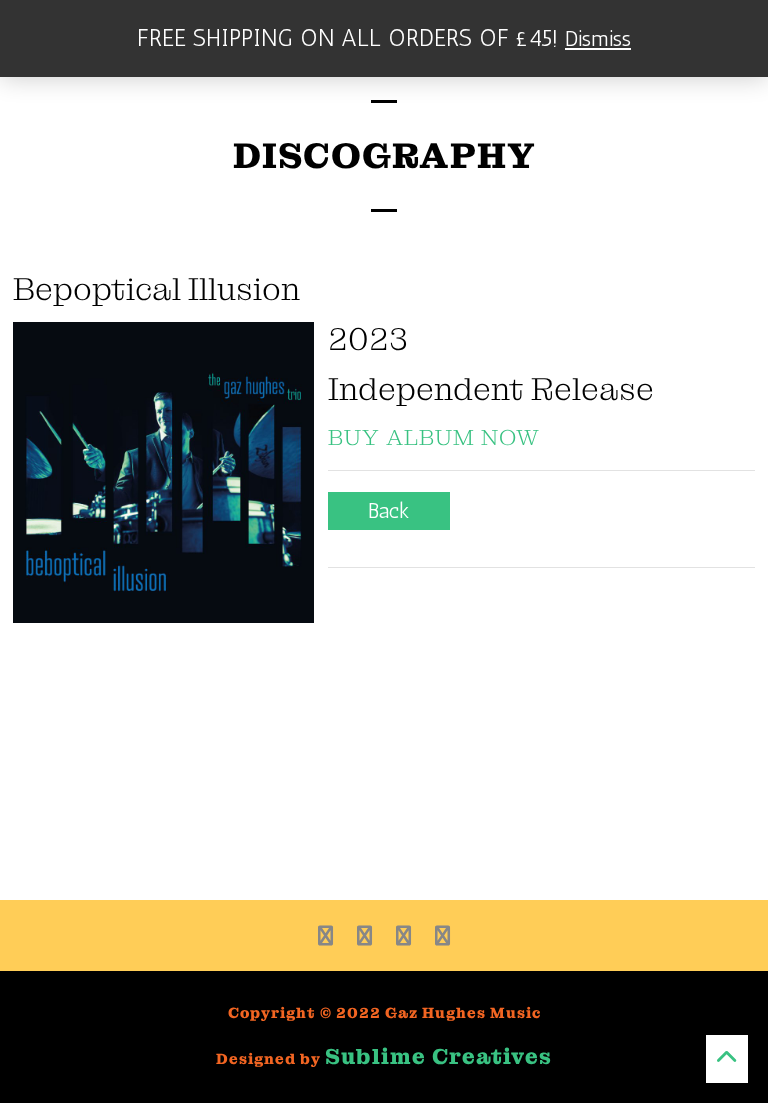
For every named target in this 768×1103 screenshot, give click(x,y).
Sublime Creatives (438, 1056)
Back (389, 510)
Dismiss (598, 38)
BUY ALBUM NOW (434, 437)
